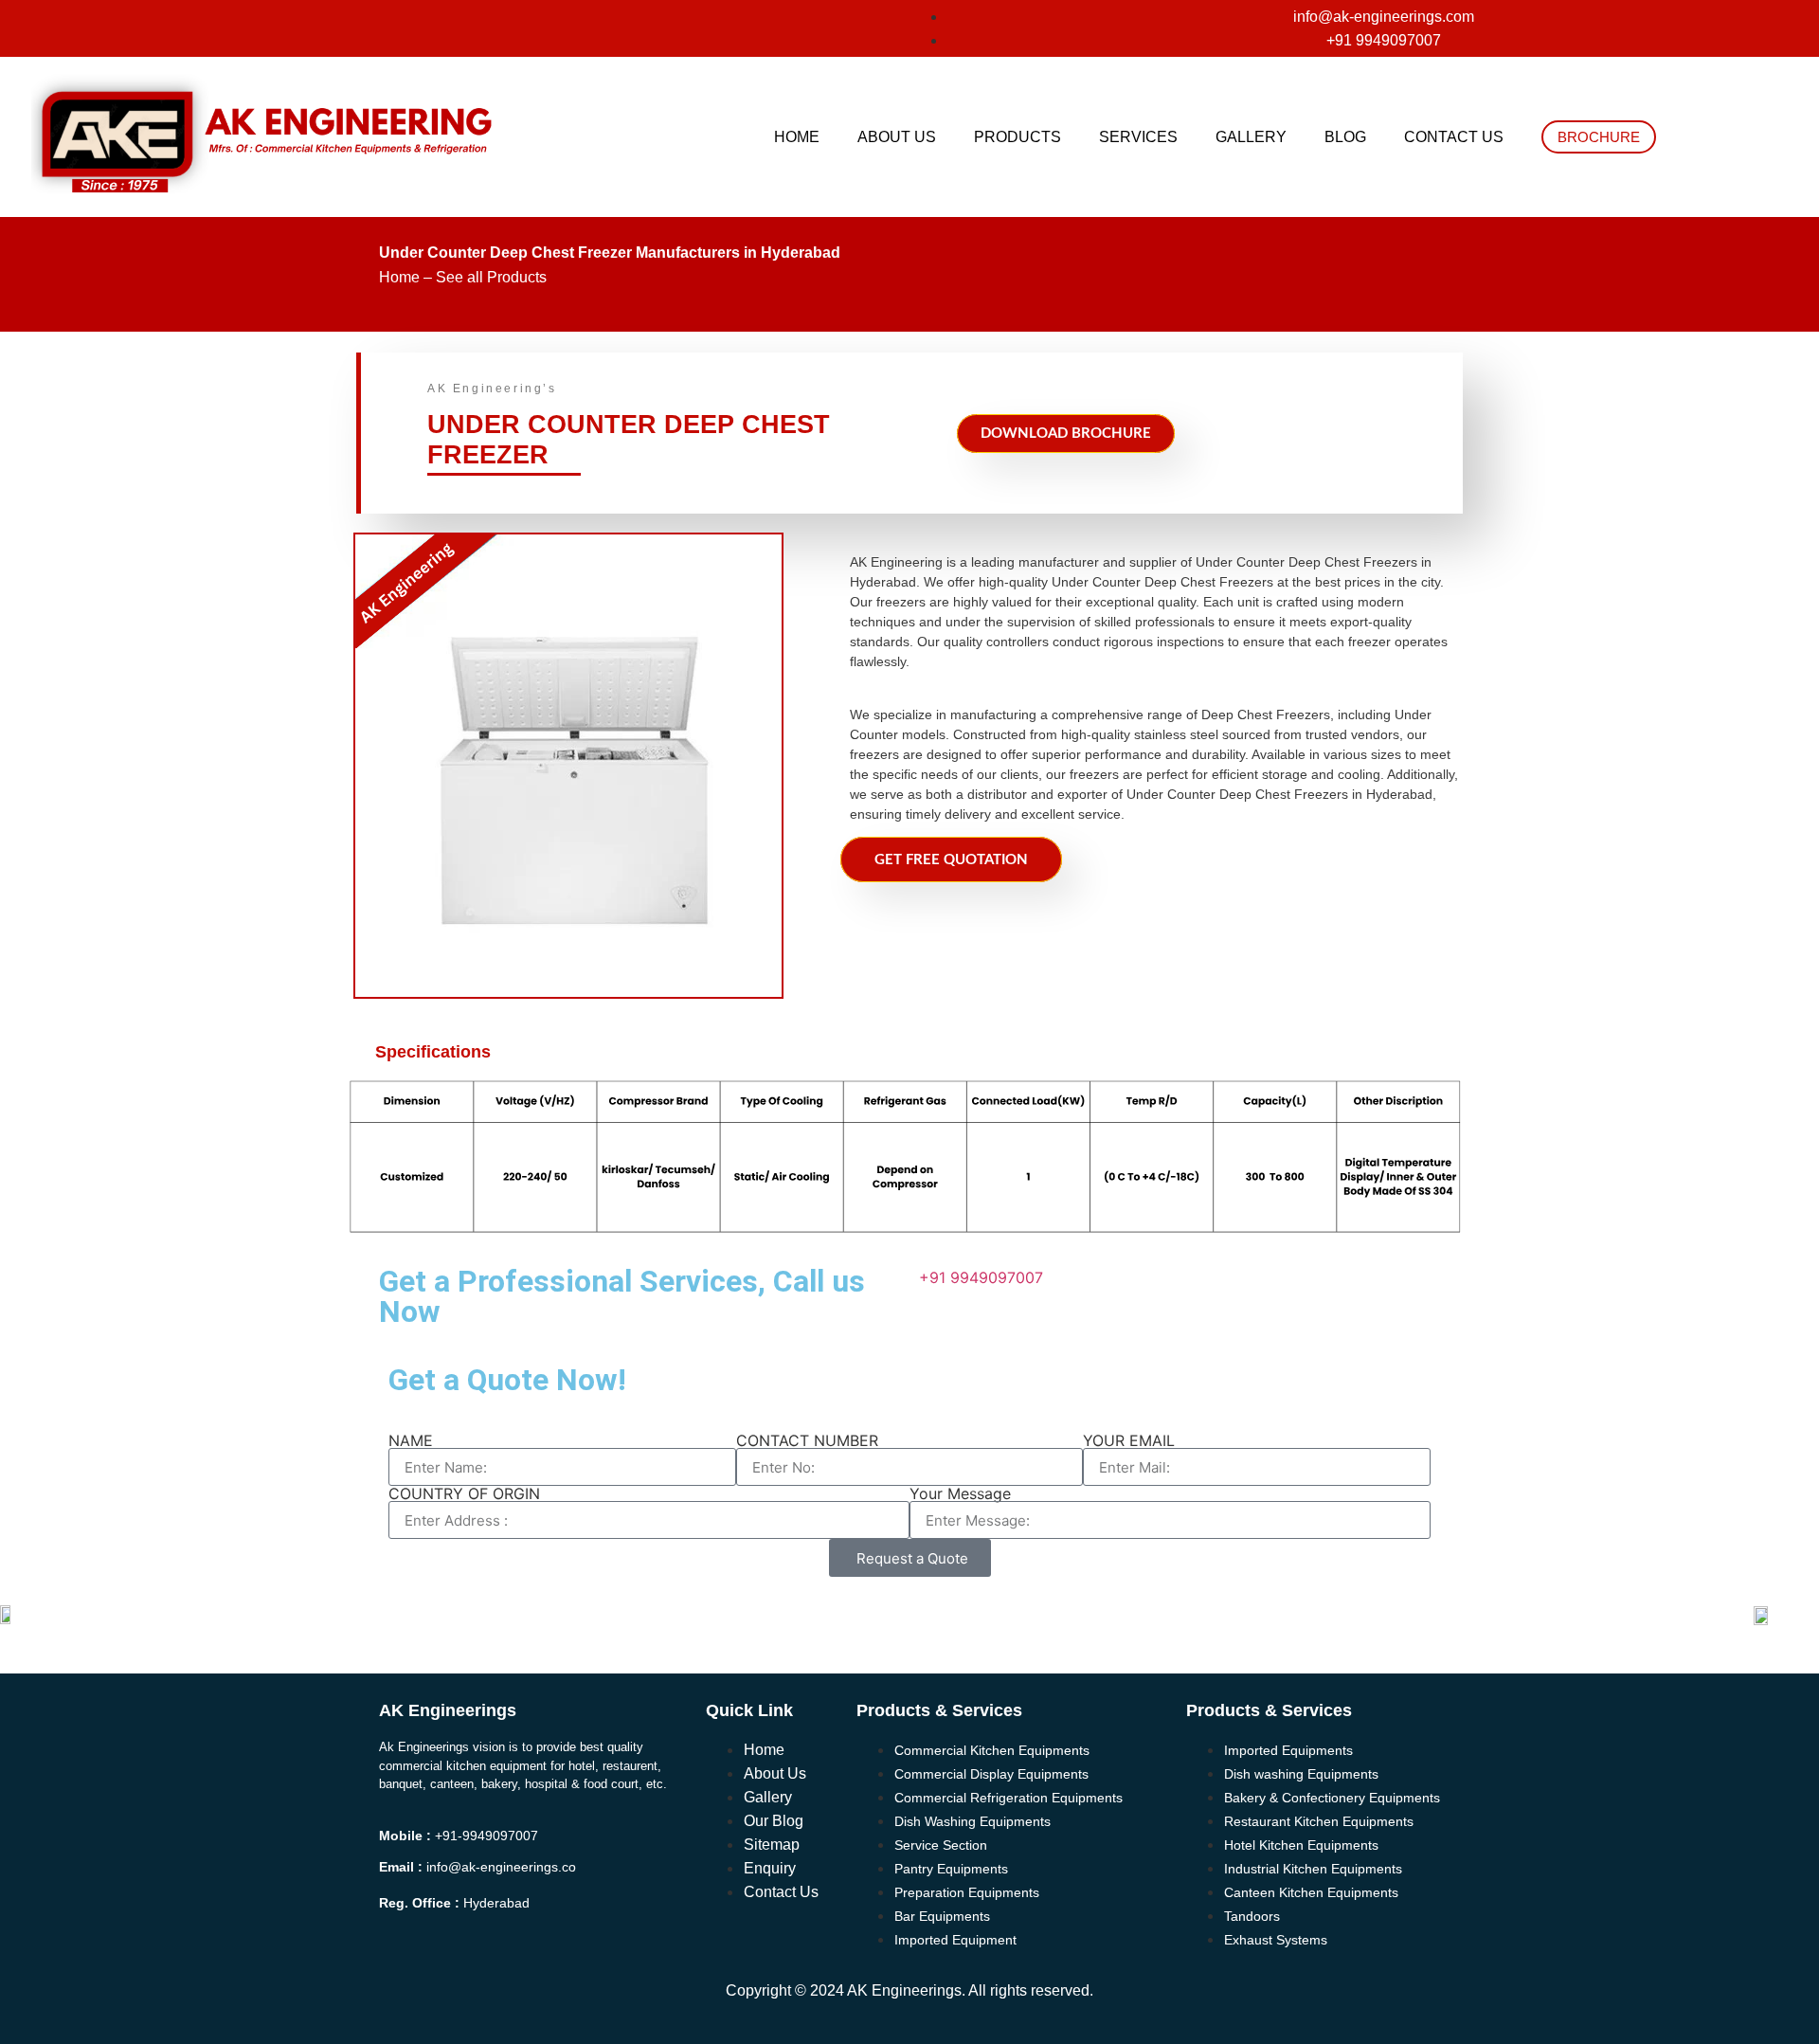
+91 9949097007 (981, 1277)
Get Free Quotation (951, 860)
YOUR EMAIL (1129, 1440)
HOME (797, 137)
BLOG (1345, 137)
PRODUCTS (1018, 137)
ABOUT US (897, 137)
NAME (411, 1440)
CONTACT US (1454, 137)
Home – (405, 277)
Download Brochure (1066, 434)
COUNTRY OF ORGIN (464, 1493)
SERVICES (1138, 137)
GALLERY (1251, 137)
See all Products (491, 277)
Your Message (960, 1493)
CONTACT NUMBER (807, 1440)
